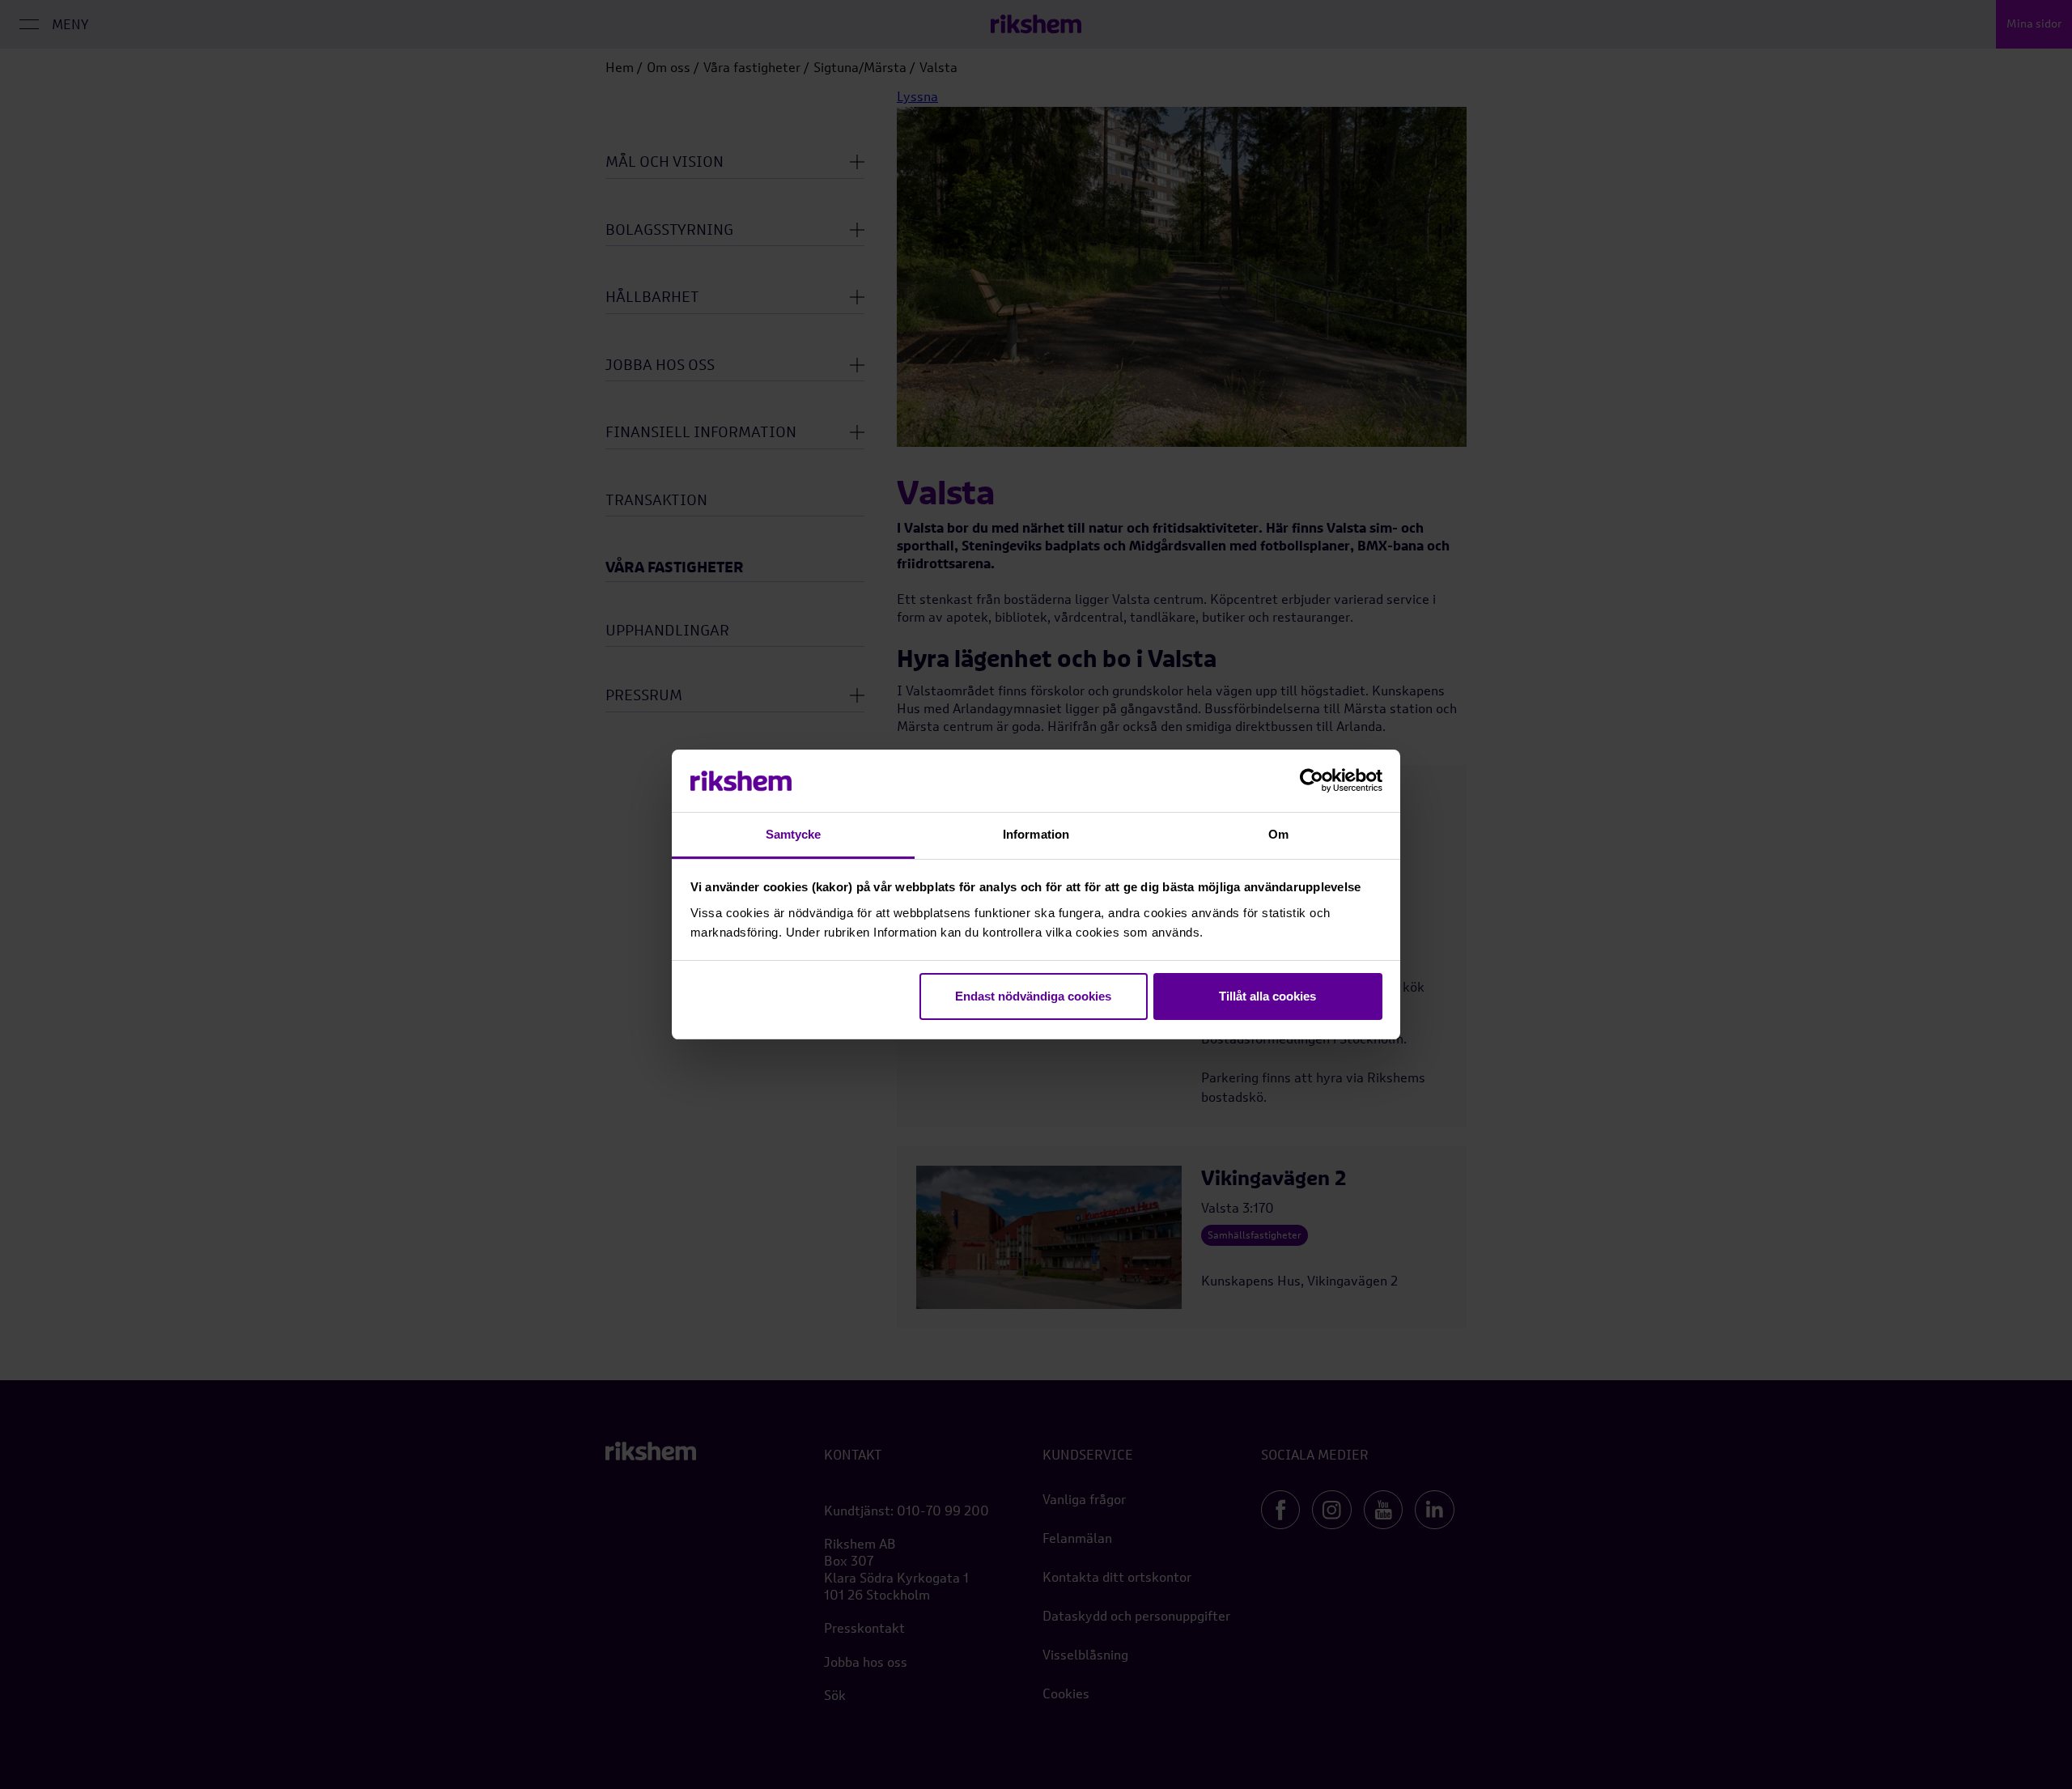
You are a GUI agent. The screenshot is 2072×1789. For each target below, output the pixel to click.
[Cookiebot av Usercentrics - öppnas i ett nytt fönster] (1312, 781)
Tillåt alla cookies (1267, 996)
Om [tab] (1278, 834)
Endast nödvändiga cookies (1033, 996)
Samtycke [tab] (794, 834)
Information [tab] (1036, 834)
